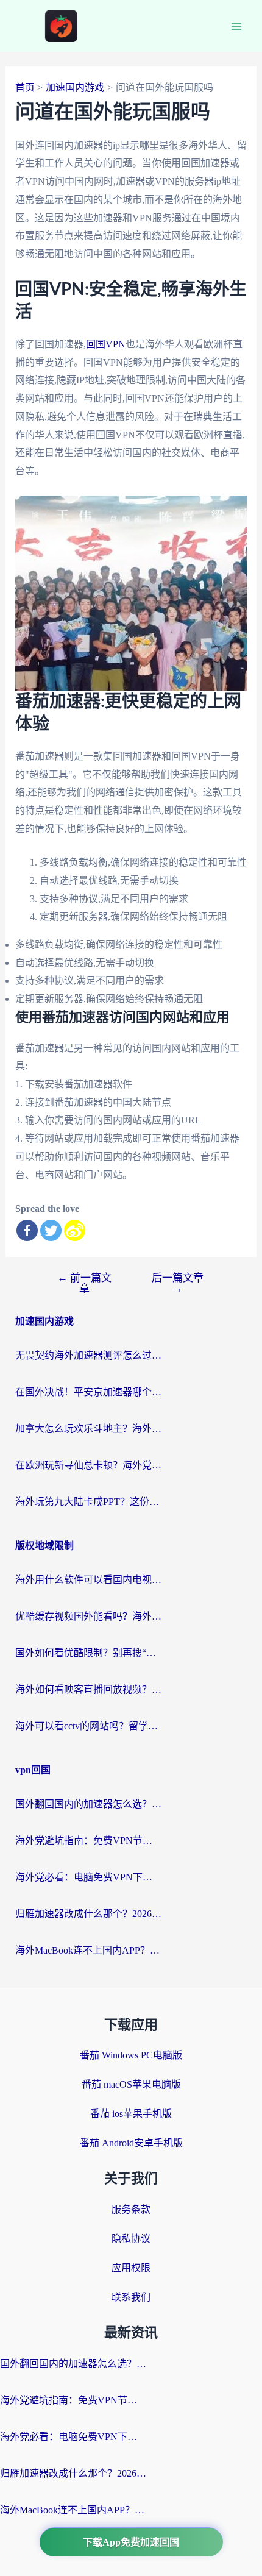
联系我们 (131, 2297)
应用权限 (131, 2268)
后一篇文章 (178, 1283)
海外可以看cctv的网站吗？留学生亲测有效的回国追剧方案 (88, 1726)
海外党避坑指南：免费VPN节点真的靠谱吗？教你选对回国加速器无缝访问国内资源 (88, 1841)
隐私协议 (131, 2239)
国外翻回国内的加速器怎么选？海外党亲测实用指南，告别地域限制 (88, 1804)
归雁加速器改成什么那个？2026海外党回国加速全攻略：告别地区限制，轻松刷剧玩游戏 (88, 1914)
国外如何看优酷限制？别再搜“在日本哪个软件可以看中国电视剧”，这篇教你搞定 (88, 1653)
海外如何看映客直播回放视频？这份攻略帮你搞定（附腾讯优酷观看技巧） (88, 1689)
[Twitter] (51, 1230)
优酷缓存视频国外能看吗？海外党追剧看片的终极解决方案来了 (88, 1616)
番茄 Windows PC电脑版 (131, 2055)
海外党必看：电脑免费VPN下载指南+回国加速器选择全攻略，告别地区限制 (88, 1877)
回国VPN (106, 344)
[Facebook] (27, 1230)
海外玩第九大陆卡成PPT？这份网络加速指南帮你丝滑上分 (88, 1502)
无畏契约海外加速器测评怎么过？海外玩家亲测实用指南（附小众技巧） (88, 1355)
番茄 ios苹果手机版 (131, 2114)
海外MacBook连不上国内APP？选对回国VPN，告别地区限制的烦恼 (88, 1950)
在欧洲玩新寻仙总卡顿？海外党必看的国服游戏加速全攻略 (88, 1465)
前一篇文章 (84, 1283)
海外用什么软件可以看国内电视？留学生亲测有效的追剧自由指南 (88, 1580)
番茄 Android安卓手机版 (131, 2143)
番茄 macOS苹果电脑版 (131, 2084)
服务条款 (131, 2209)
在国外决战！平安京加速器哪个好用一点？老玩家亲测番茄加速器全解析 (88, 1392)
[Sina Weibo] (75, 1230)
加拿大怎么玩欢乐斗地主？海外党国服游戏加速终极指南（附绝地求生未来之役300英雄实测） (88, 1429)
